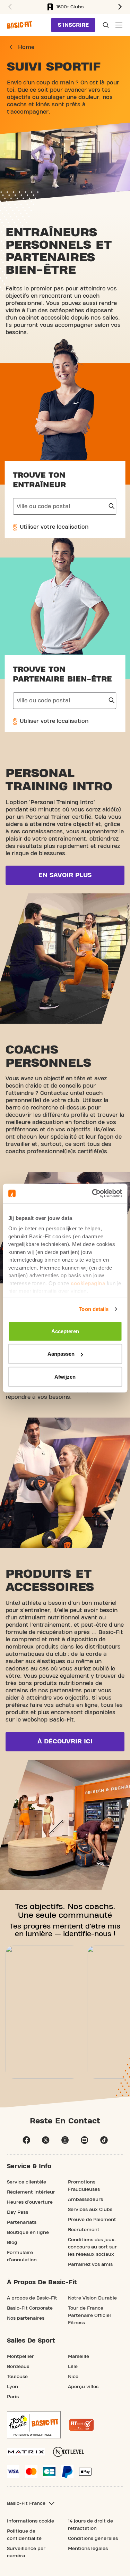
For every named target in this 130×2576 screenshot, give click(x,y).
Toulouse (17, 2377)
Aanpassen (61, 1354)
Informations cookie (31, 2521)
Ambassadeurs (85, 2199)
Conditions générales (93, 2538)
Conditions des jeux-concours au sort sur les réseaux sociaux (92, 2247)
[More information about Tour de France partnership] (34, 2425)
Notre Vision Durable (92, 2298)
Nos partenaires (26, 2318)
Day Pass (18, 2212)
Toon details (94, 1309)
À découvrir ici (65, 1741)
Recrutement (84, 2230)
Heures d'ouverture (30, 2202)
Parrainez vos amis (90, 2264)
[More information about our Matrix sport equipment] (26, 2452)
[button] (9, 7)
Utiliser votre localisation (53, 527)
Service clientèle (27, 2182)
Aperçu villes (83, 2387)
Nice (73, 2377)
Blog (12, 2243)
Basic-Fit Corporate (30, 2308)
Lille (73, 2367)
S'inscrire (73, 25)
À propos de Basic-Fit (32, 2298)
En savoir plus (65, 875)
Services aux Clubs (90, 2210)
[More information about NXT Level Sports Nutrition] (69, 2452)
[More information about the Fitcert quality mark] (81, 2425)
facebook (26, 2140)
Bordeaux (18, 2367)
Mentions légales (88, 2549)
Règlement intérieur (31, 2192)
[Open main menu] (119, 25)
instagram (65, 2140)
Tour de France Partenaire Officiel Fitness (89, 2315)
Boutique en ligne (28, 2232)
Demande (105, 25)
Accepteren (65, 1331)
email (85, 2140)
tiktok (104, 2140)
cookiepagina (88, 1283)
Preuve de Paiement (92, 2220)
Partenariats (22, 2222)
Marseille (79, 2356)
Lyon (12, 2387)
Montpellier (20, 2356)
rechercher (112, 506)
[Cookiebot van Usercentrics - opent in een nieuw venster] (93, 1194)
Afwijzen (65, 1376)
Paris (13, 2397)
